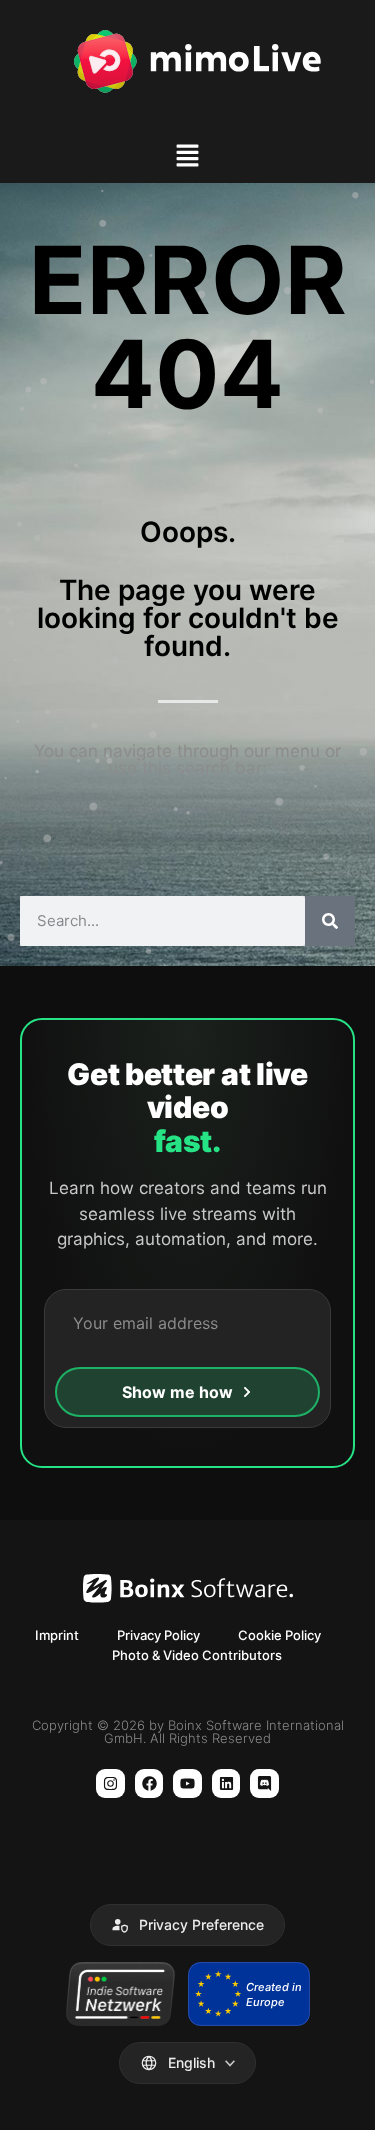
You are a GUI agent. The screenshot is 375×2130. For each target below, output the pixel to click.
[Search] (330, 921)
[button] (187, 158)
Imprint (57, 1635)
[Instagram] (110, 1783)
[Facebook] (149, 1783)
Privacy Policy (158, 1635)
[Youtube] (187, 1783)
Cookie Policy (279, 1635)
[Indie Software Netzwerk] (120, 1994)
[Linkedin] (226, 1783)
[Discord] (264, 1783)
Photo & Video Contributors (197, 1655)
